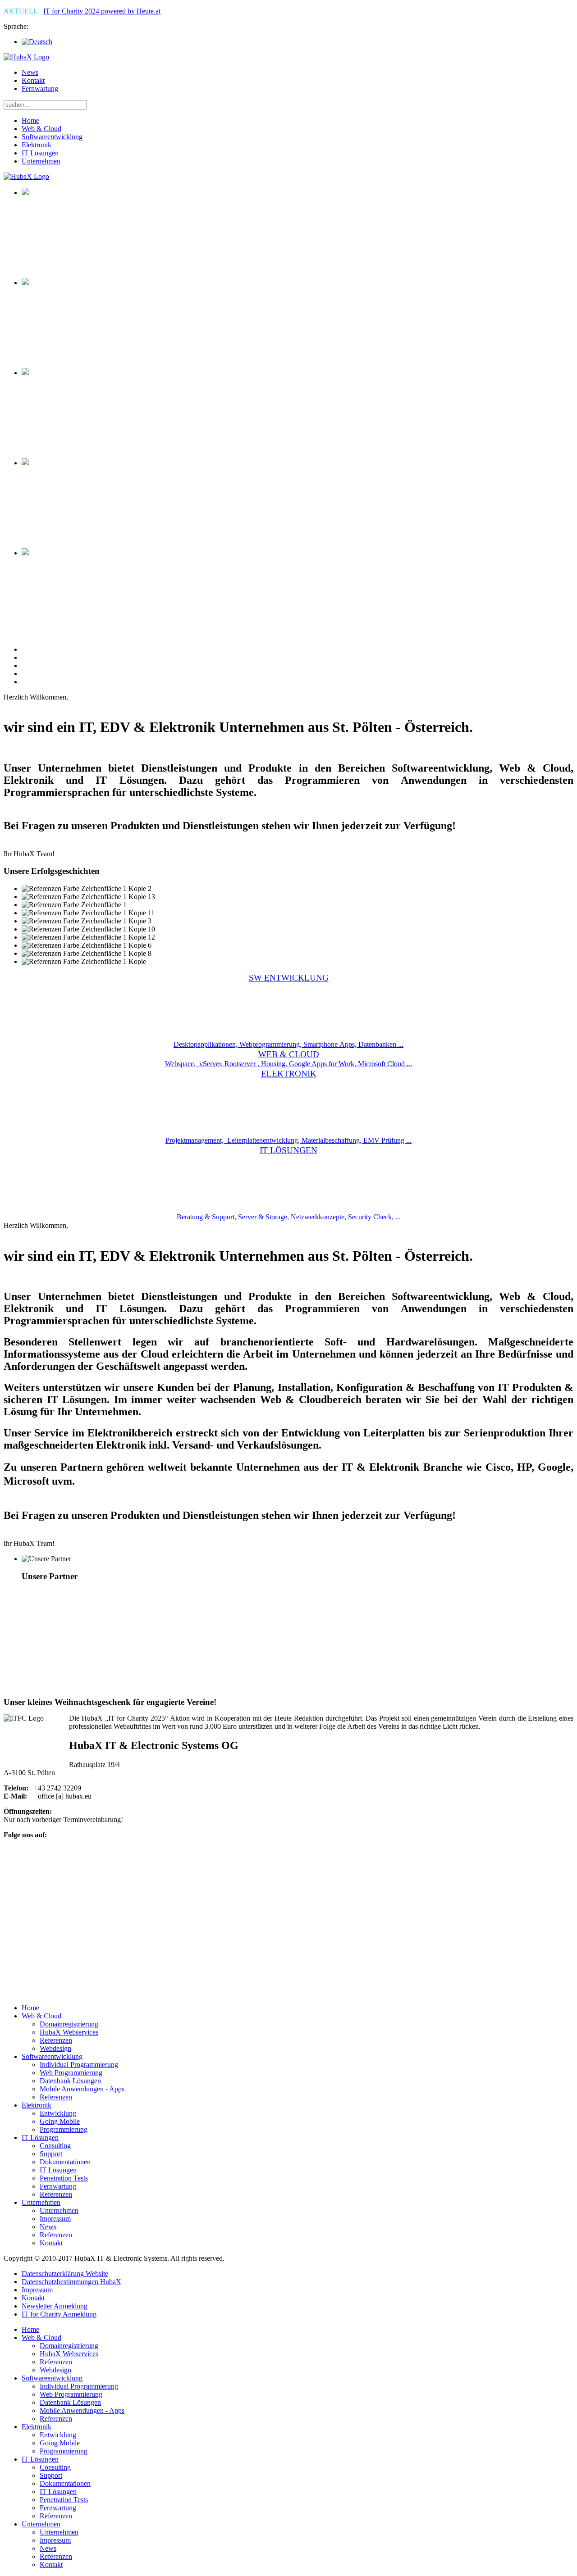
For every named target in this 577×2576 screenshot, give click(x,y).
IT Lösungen (40, 153)
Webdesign (55, 2370)
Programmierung (64, 2451)
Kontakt (33, 80)
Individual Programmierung (79, 2386)
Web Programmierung (71, 2394)
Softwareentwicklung (52, 137)
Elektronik (37, 145)
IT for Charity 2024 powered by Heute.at (102, 11)
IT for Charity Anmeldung (59, 2314)
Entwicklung (58, 2435)
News (30, 72)
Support (51, 2475)
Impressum (37, 2290)
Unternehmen (41, 161)
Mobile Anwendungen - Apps (82, 2410)
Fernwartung (40, 89)
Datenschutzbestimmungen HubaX (71, 2282)
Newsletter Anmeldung (55, 2306)
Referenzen (56, 2362)
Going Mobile (60, 2443)
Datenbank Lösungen (70, 2402)
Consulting (55, 2467)
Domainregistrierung (69, 2346)
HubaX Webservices (69, 2354)
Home (30, 120)
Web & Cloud (41, 129)
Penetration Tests (64, 2500)
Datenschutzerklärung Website (65, 2274)
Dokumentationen (65, 2483)
